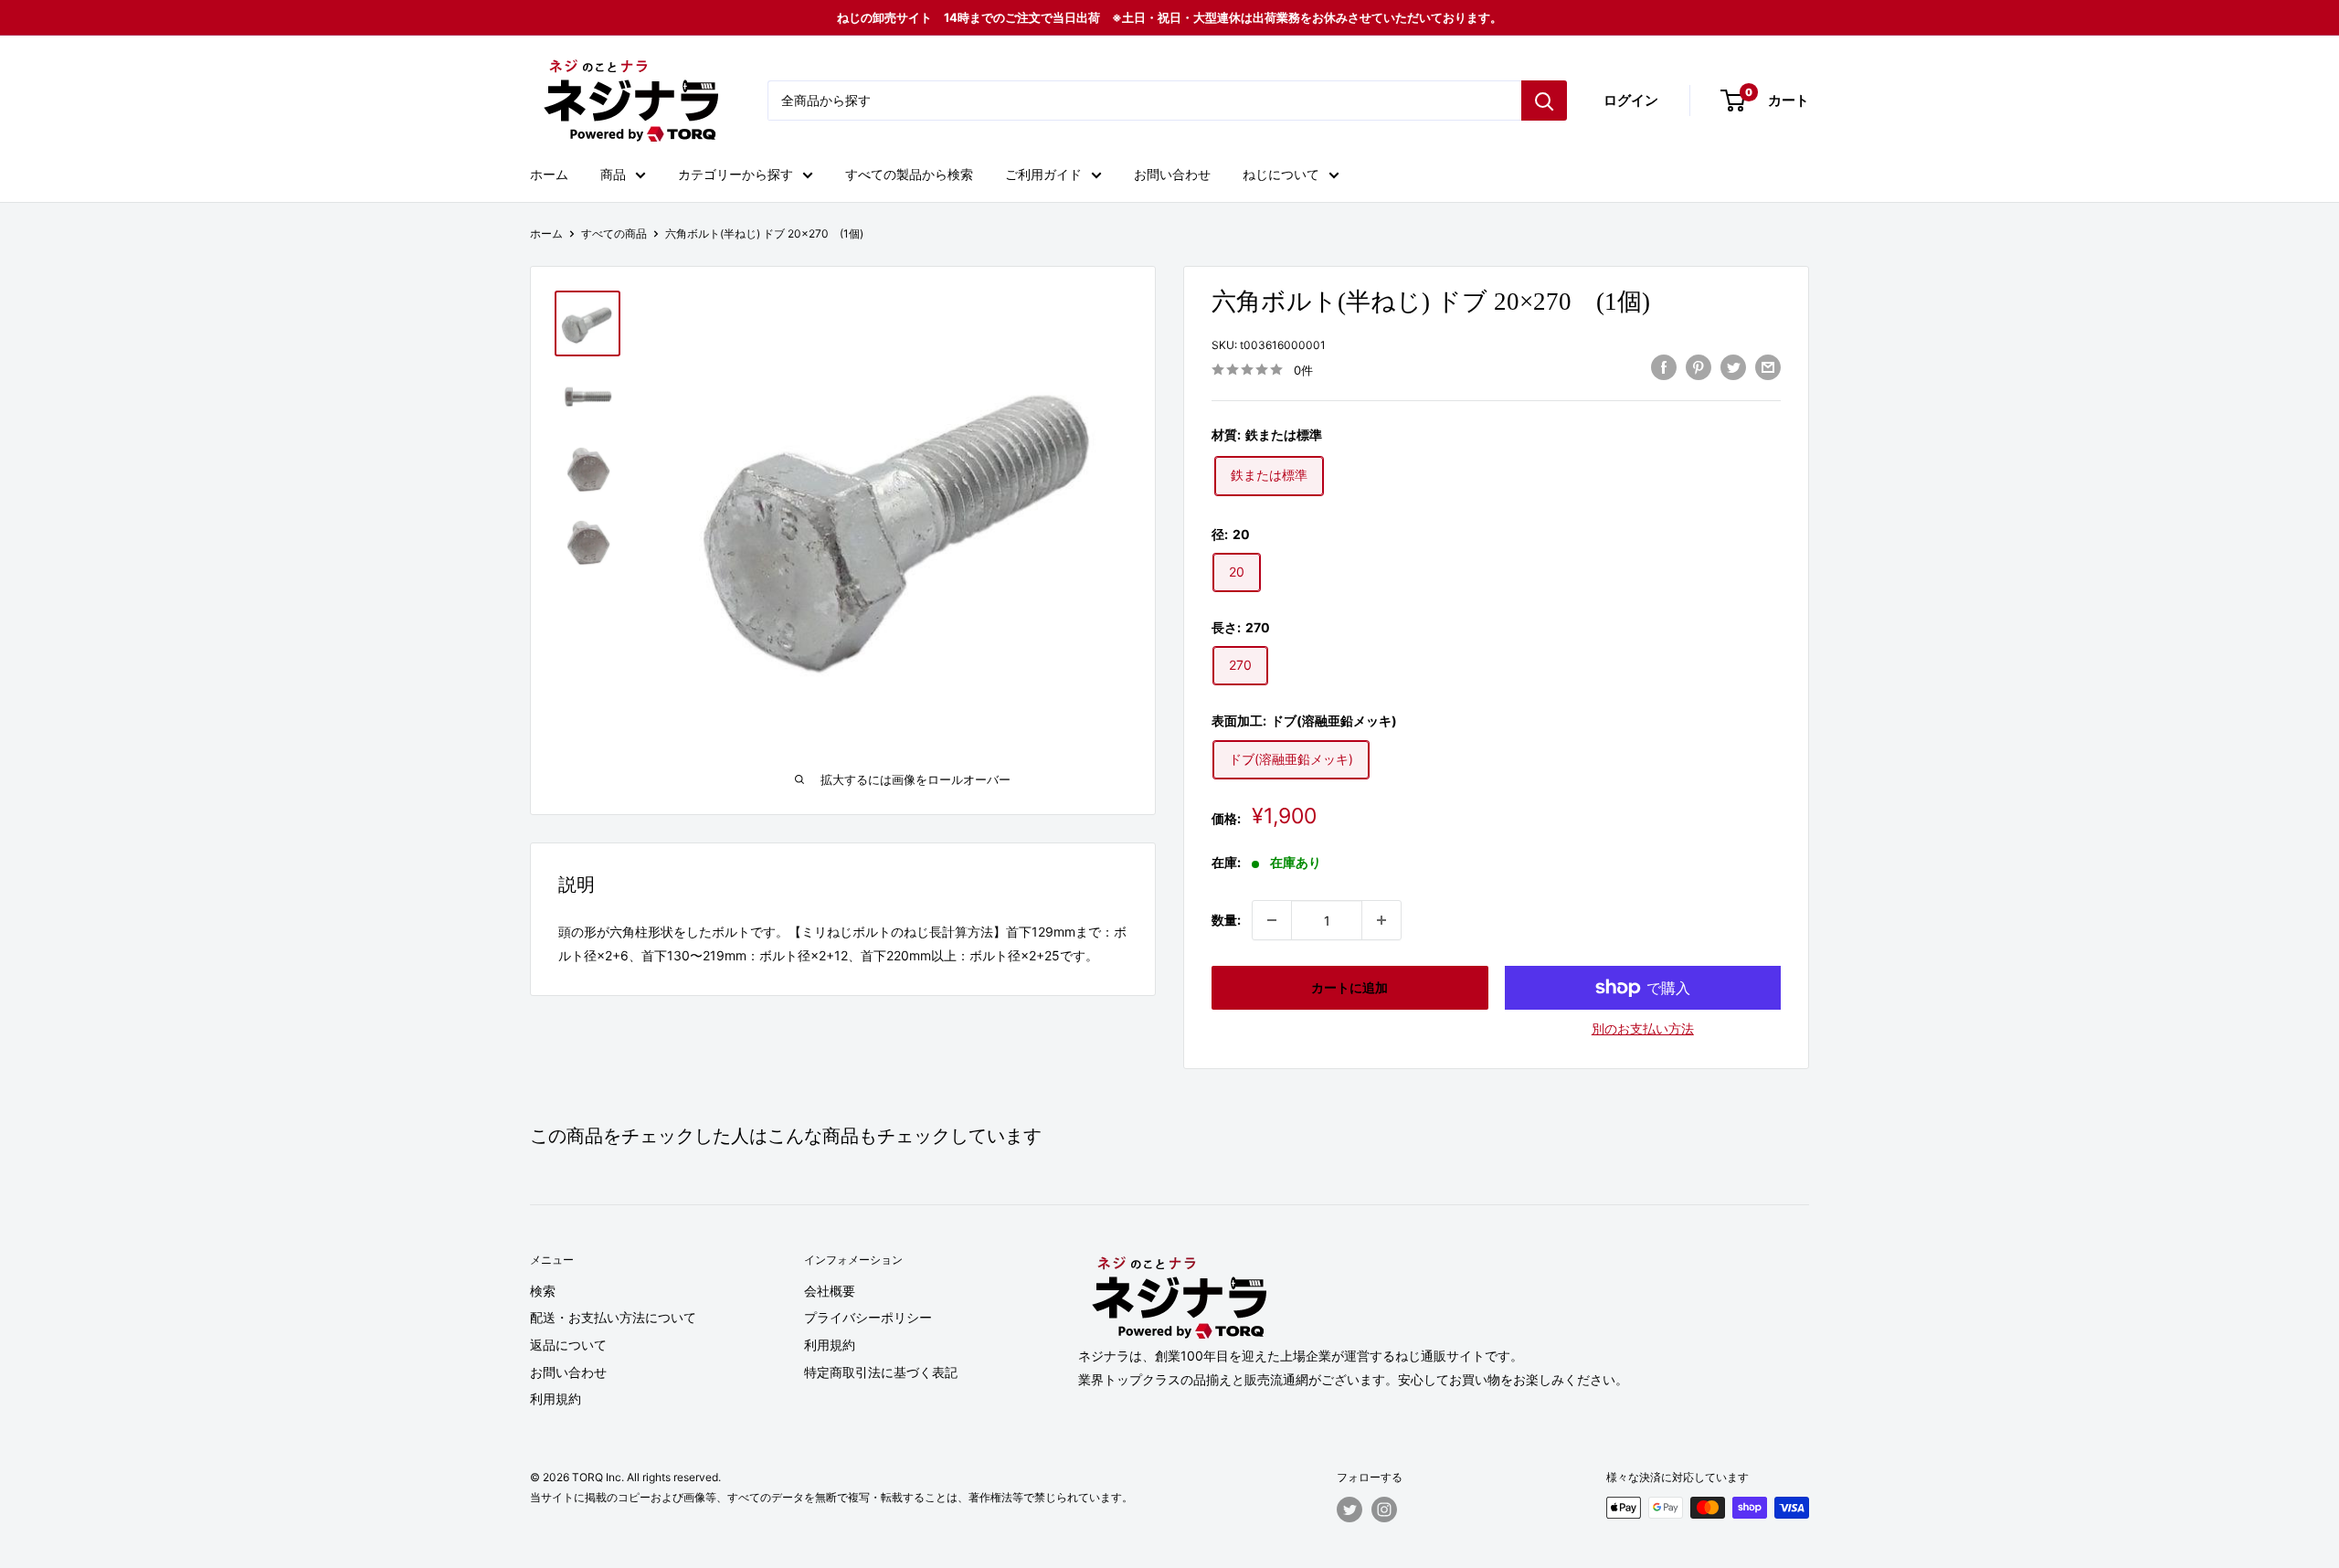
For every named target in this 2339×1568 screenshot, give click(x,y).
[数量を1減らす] (1272, 920)
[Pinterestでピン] (1699, 367)
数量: (1226, 920)
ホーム (549, 174)
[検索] (1544, 101)
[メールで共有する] (1768, 367)
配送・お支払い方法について (613, 1317)
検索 (543, 1291)
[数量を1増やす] (1381, 920)
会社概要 (830, 1291)
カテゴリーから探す (736, 174)
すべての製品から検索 (909, 174)
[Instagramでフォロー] (1384, 1510)
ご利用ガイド (1043, 174)
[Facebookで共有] (1664, 367)
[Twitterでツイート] (1733, 367)
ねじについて (1281, 174)
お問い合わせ (1172, 174)
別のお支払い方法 (1643, 1028)
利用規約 (556, 1398)
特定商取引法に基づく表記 (881, 1372)
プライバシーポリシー (868, 1317)
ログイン (1631, 100)
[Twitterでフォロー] (1349, 1510)
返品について (568, 1345)
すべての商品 (614, 233)
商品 (613, 174)
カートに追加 (1349, 987)
